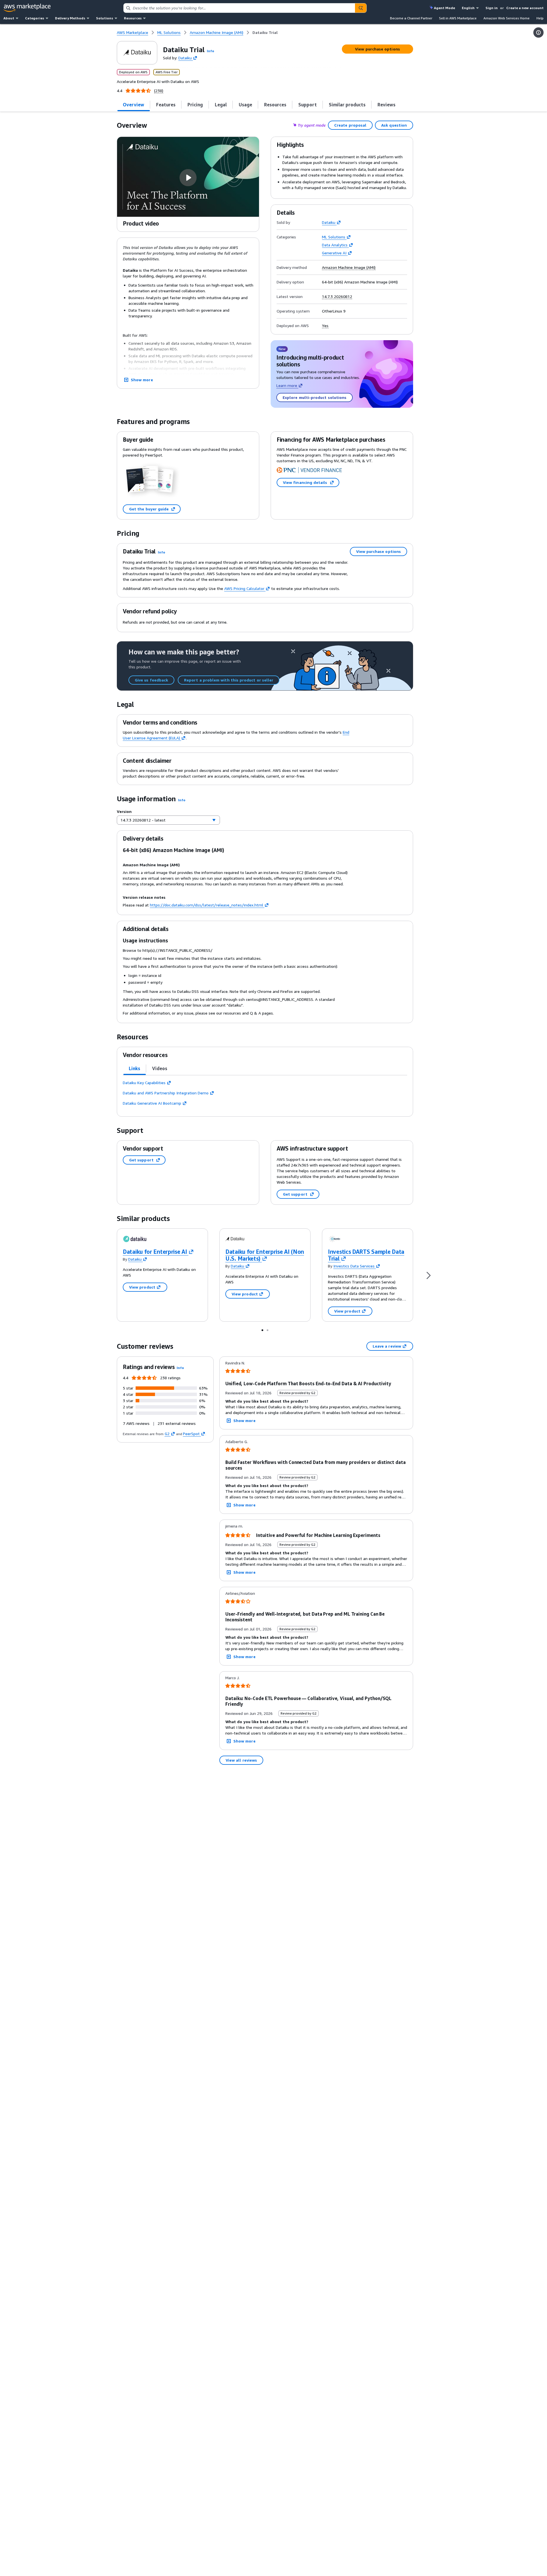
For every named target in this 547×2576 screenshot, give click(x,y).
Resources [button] (133, 18)
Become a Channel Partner (411, 18)
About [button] (9, 18)
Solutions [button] (105, 18)
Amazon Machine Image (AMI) (349, 267)
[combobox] (239, 8)
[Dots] (262, 1330)
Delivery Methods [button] (70, 18)
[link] (265, 33)
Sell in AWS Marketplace (458, 18)
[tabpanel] (265, 1093)
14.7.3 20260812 (337, 297)
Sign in (492, 8)
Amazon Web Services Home (507, 18)
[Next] (428, 1275)
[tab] (134, 105)
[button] (211, 51)
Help (540, 18)
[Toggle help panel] (538, 33)
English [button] (468, 8)
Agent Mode (444, 8)
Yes (325, 326)
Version (124, 811)
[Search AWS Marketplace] (361, 8)
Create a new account (525, 8)
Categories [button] (35, 18)
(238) (159, 91)
